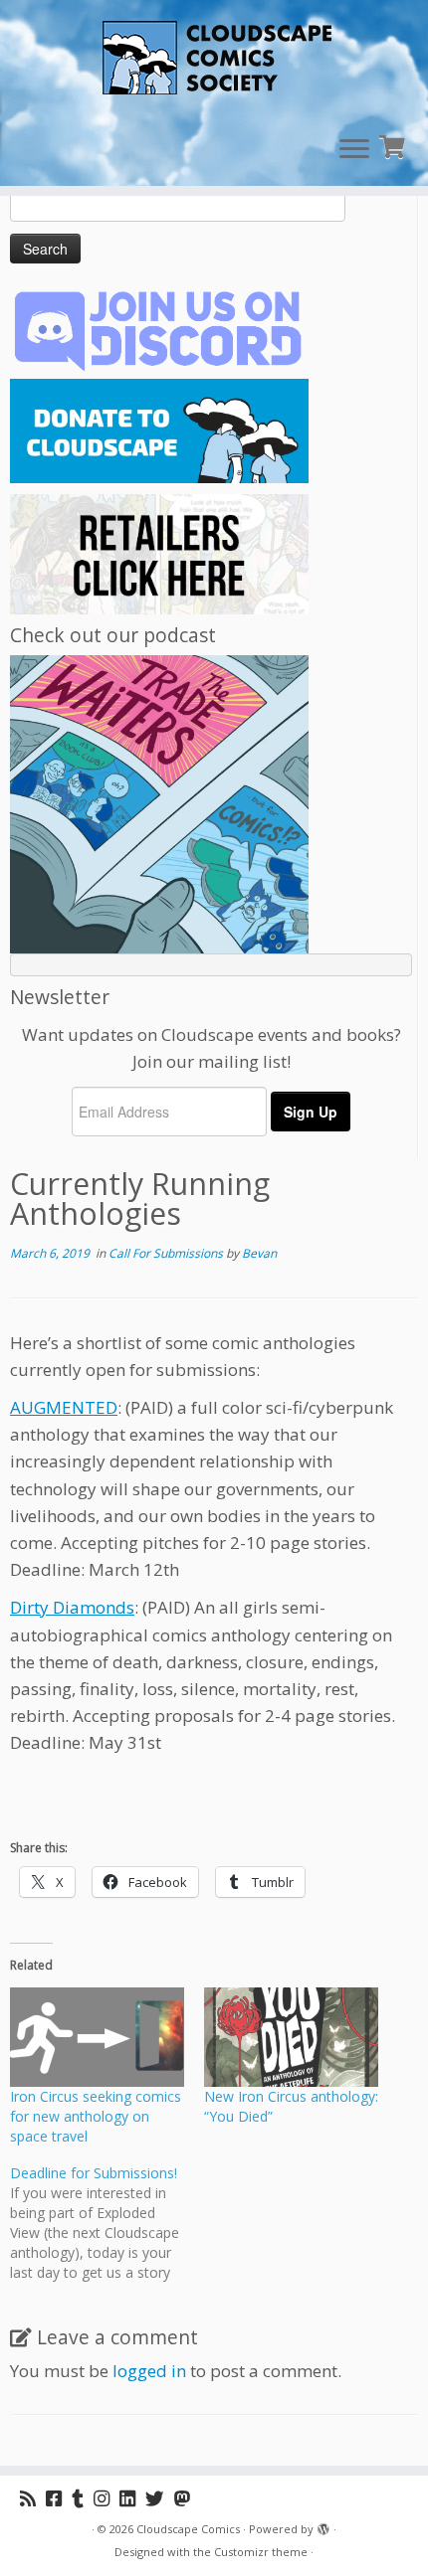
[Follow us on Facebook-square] (59, 2498)
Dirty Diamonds (72, 1607)
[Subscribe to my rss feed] (33, 2498)
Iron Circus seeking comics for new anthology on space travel (96, 2116)
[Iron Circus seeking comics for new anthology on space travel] (97, 2037)
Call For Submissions (167, 1253)
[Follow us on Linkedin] (132, 2498)
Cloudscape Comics (188, 2529)
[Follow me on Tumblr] (83, 2498)
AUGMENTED (64, 1407)
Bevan (259, 1253)
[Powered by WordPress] (323, 2525)
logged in (149, 2371)
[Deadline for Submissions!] (107, 2223)
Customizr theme (261, 2552)
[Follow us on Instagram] (107, 2498)
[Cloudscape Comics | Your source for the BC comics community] (214, 60)
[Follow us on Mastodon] (187, 2498)
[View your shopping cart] (395, 145)
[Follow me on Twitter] (160, 2498)
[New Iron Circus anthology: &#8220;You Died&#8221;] (291, 2037)
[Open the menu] (354, 150)
